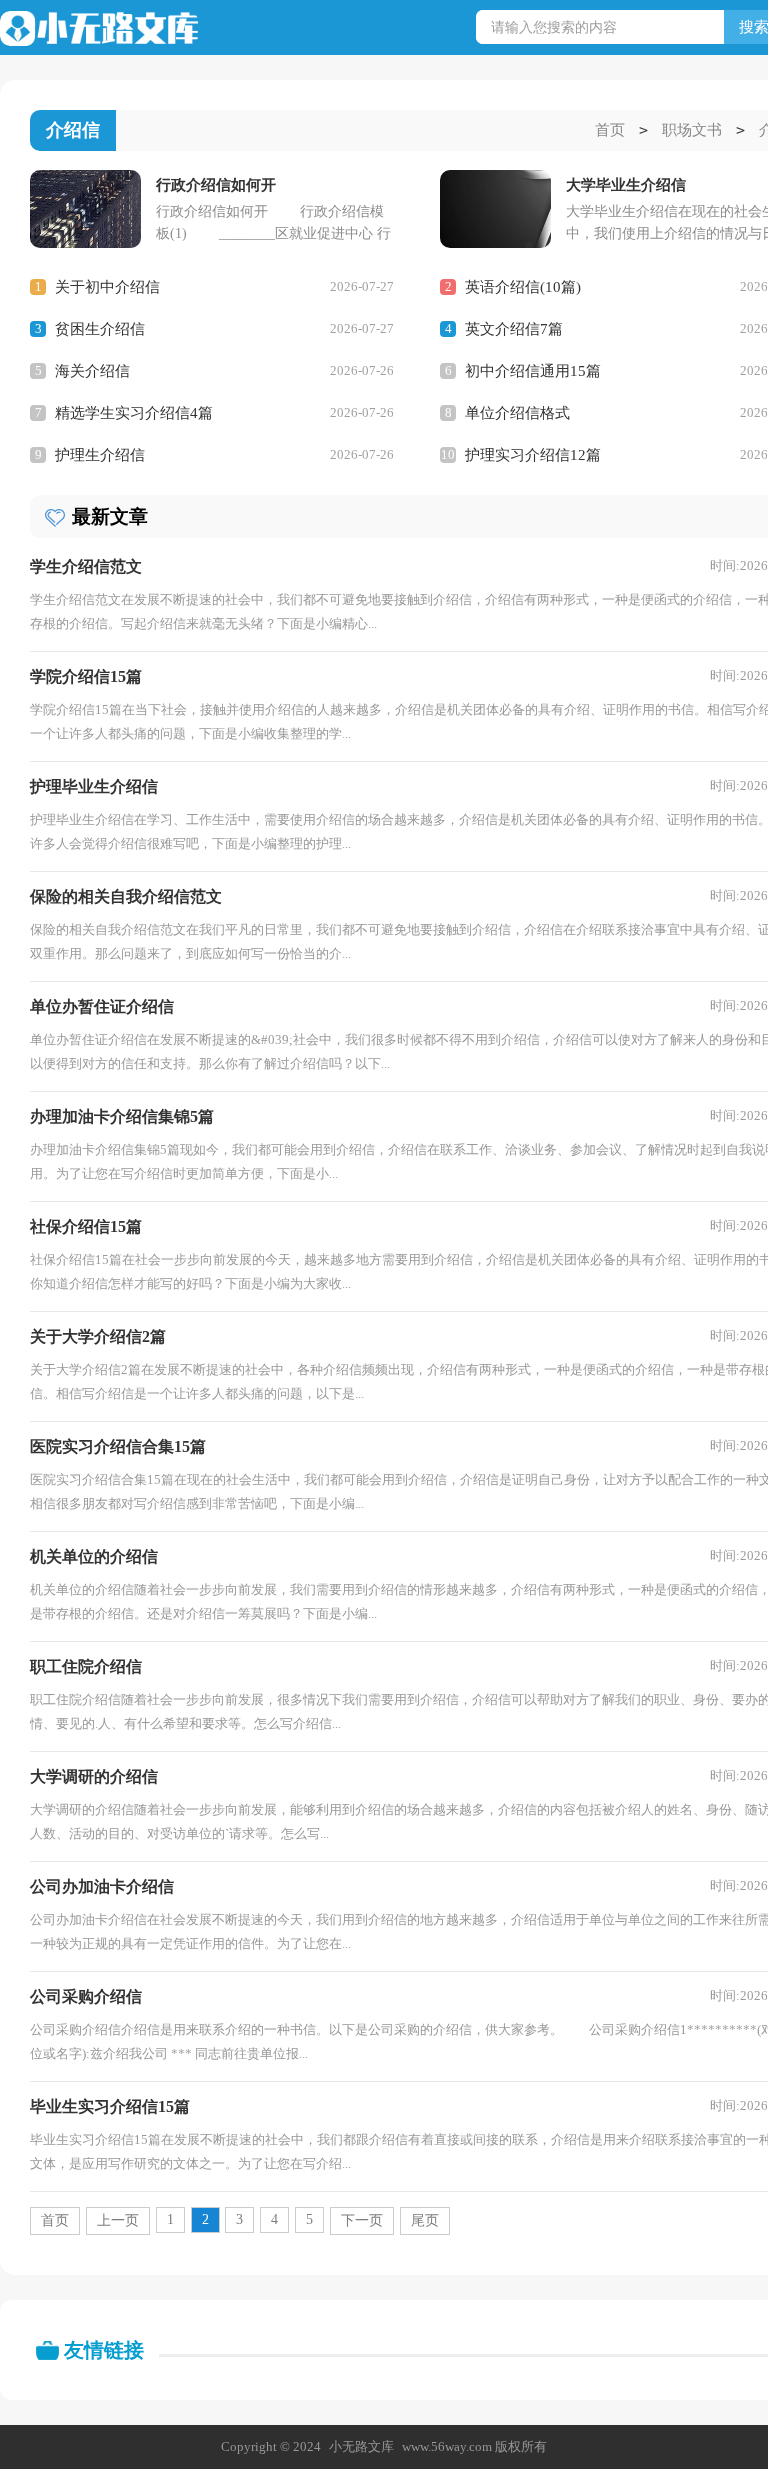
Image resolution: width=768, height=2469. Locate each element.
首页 (610, 130)
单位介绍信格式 (517, 413)
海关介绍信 (92, 371)
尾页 (425, 2220)
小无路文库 (361, 2446)
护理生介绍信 (100, 455)
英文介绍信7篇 (514, 329)
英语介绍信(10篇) (523, 287)
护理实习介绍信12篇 (533, 455)
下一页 (362, 2220)
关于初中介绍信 (107, 287)
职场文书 (692, 130)
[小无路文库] (99, 28)
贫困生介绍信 (100, 329)
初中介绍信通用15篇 (533, 371)
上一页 (118, 2220)
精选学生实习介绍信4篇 (134, 413)
